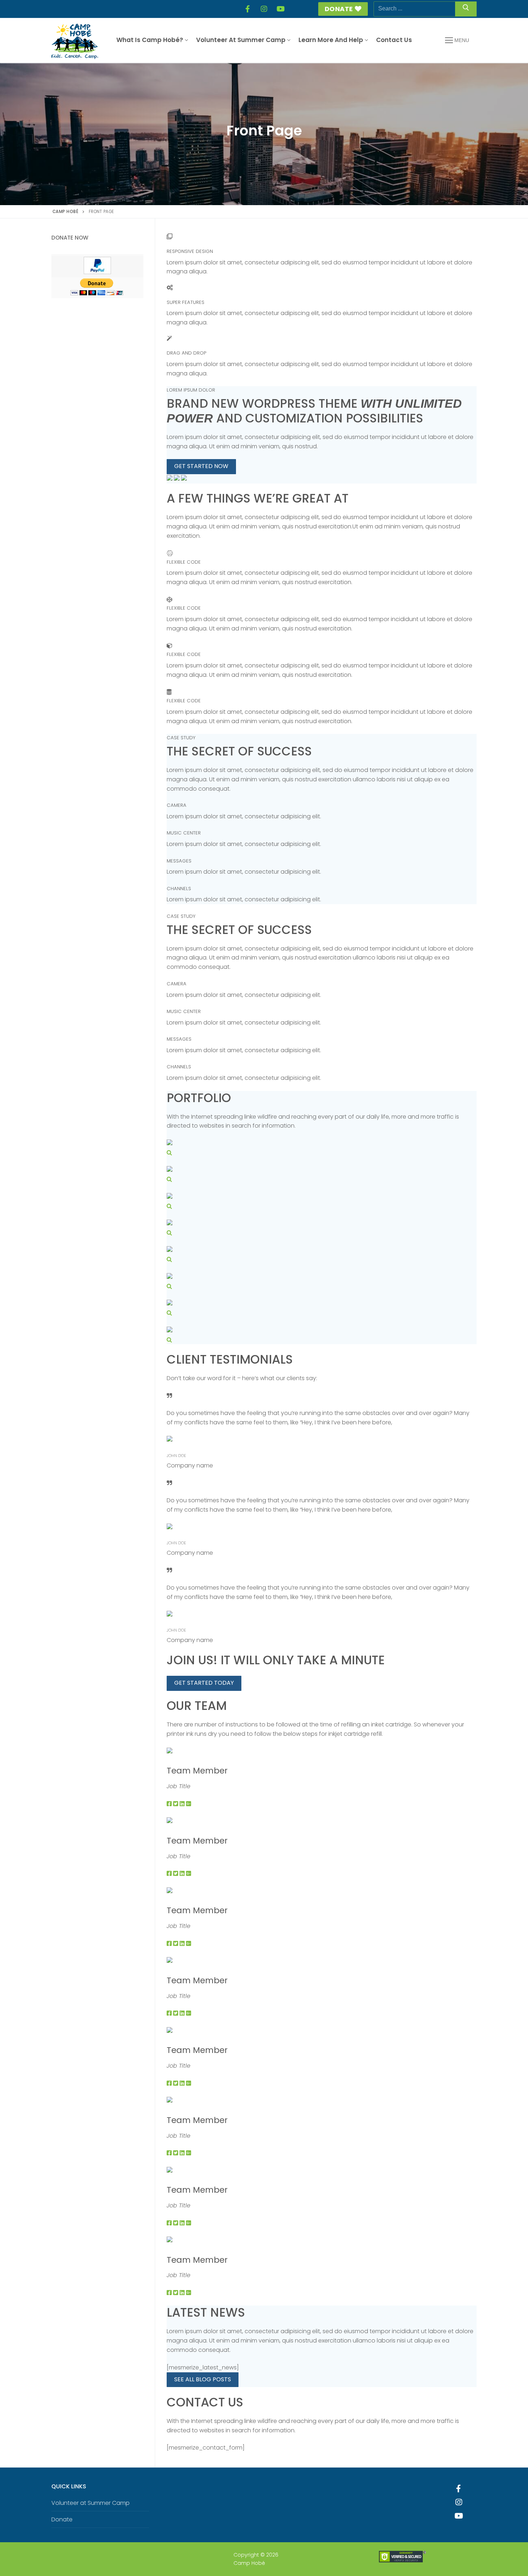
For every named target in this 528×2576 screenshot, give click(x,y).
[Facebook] (247, 9)
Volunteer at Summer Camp (91, 2503)
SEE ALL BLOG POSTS (203, 2379)
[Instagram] (264, 9)
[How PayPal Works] (97, 272)
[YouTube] (281, 9)
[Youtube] (459, 2516)
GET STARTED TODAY (204, 1683)
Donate (339, 9)
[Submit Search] (466, 9)
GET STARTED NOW (201, 466)
